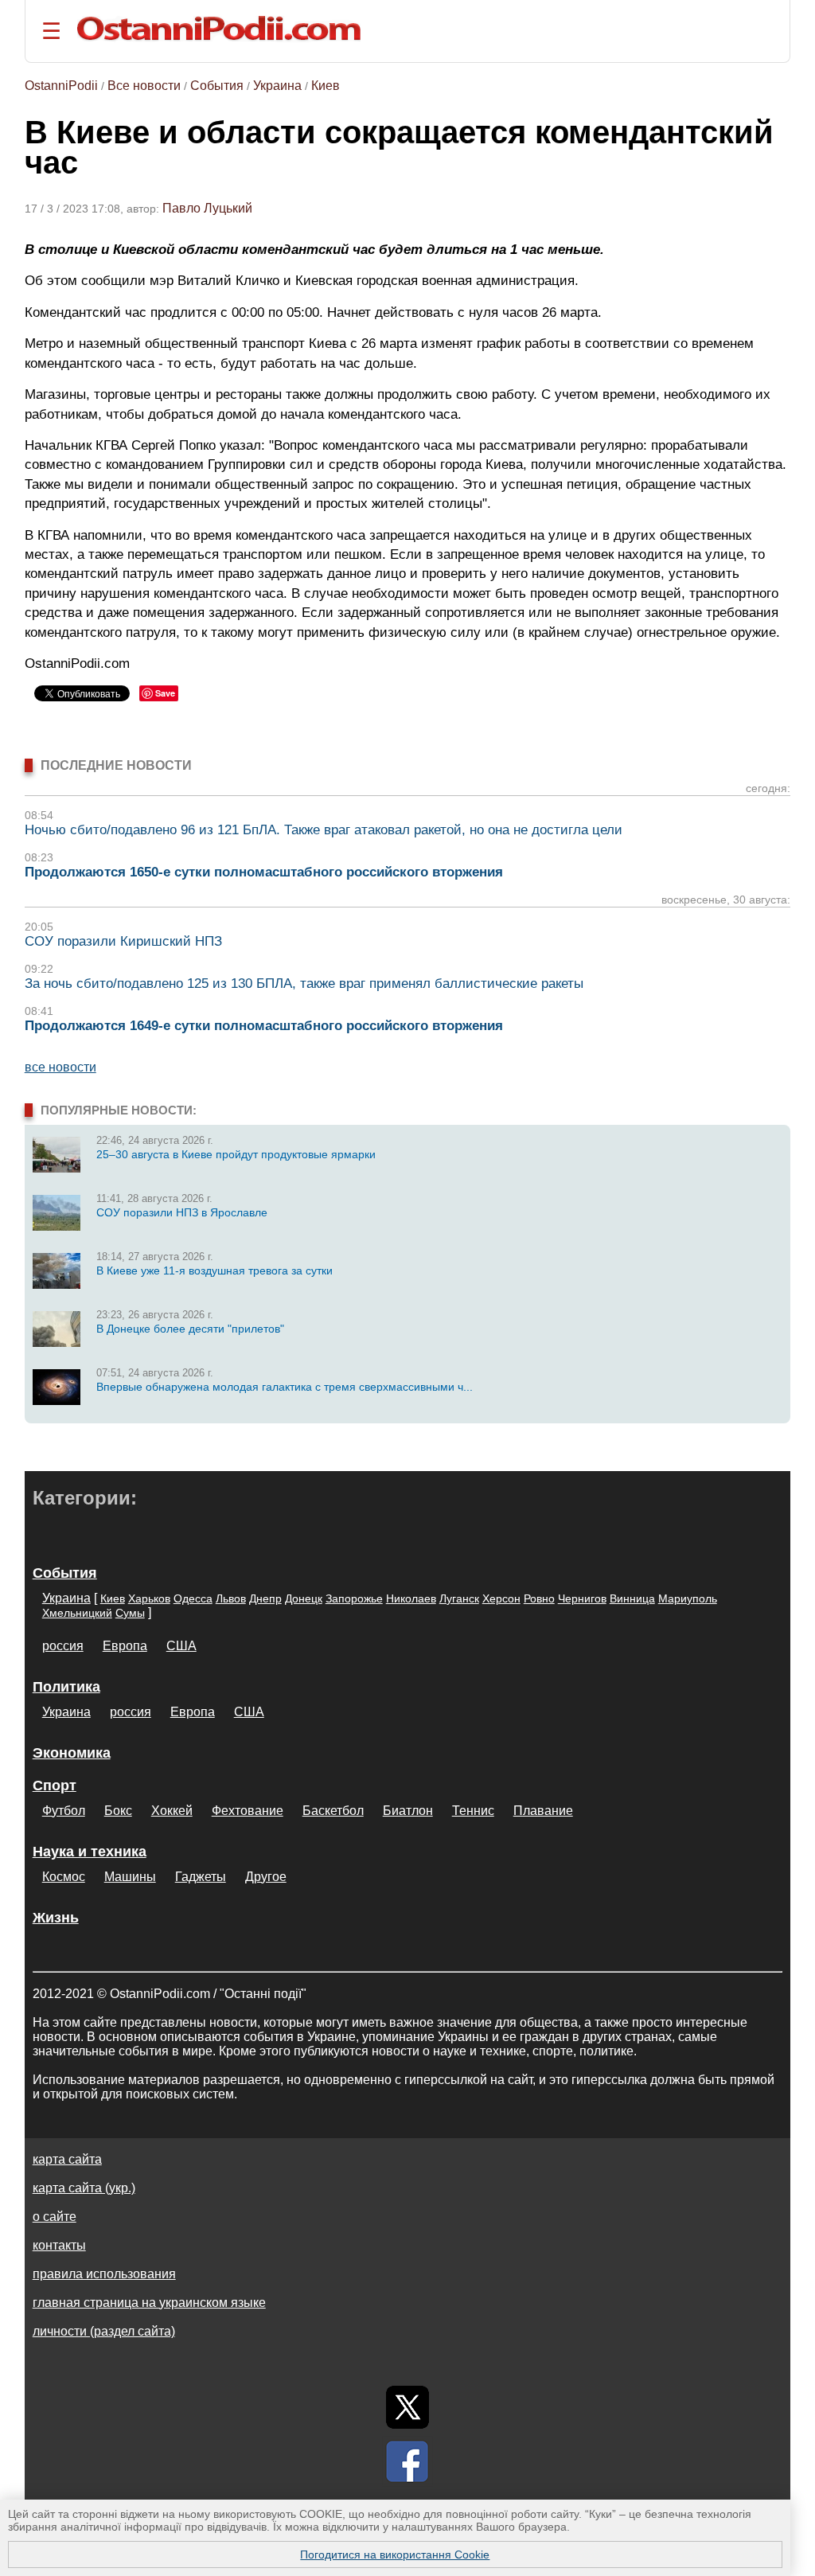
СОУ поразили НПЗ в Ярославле (182, 1212)
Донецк (304, 1598)
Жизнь (56, 1918)
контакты (59, 2245)
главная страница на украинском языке (149, 2303)
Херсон (501, 1598)
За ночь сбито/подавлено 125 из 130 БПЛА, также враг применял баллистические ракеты (304, 984)
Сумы (130, 1613)
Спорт (55, 1786)
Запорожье (354, 1598)
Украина (277, 86)
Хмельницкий (77, 1613)
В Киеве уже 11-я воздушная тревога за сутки (214, 1270)
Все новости (144, 86)
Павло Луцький (207, 208)
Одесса (193, 1598)
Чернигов (582, 1598)
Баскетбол (333, 1811)
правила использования (104, 2274)
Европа (125, 1646)
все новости (60, 1067)
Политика (66, 1687)
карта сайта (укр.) (84, 2188)
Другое (266, 1877)
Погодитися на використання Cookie (395, 2555)
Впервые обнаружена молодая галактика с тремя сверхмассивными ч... (285, 1387)
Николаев (411, 1598)
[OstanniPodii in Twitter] (407, 2407)
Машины (130, 1877)
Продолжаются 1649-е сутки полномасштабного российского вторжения (264, 1026)
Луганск (459, 1598)
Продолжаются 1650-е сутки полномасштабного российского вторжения (264, 872)
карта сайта (67, 2159)
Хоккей (172, 1811)
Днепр (265, 1598)
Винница (632, 1598)
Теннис (473, 1811)
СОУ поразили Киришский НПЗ (123, 941)
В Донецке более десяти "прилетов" (190, 1329)
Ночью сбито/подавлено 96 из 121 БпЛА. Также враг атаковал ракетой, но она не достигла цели (324, 830)
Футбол (64, 1811)
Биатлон (408, 1811)
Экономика (72, 1753)
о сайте (55, 2217)
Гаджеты (201, 1877)
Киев (326, 86)
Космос (64, 1877)
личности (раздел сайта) (104, 2331)
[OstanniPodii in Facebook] (407, 2461)
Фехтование (248, 1811)
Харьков (149, 1598)
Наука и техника (90, 1852)
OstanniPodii (61, 86)
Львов (231, 1598)
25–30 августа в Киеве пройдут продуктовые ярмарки (236, 1154)
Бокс (118, 1811)
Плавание (543, 1811)
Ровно (539, 1598)
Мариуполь (688, 1598)
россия (63, 1646)
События (217, 86)
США (181, 1646)
